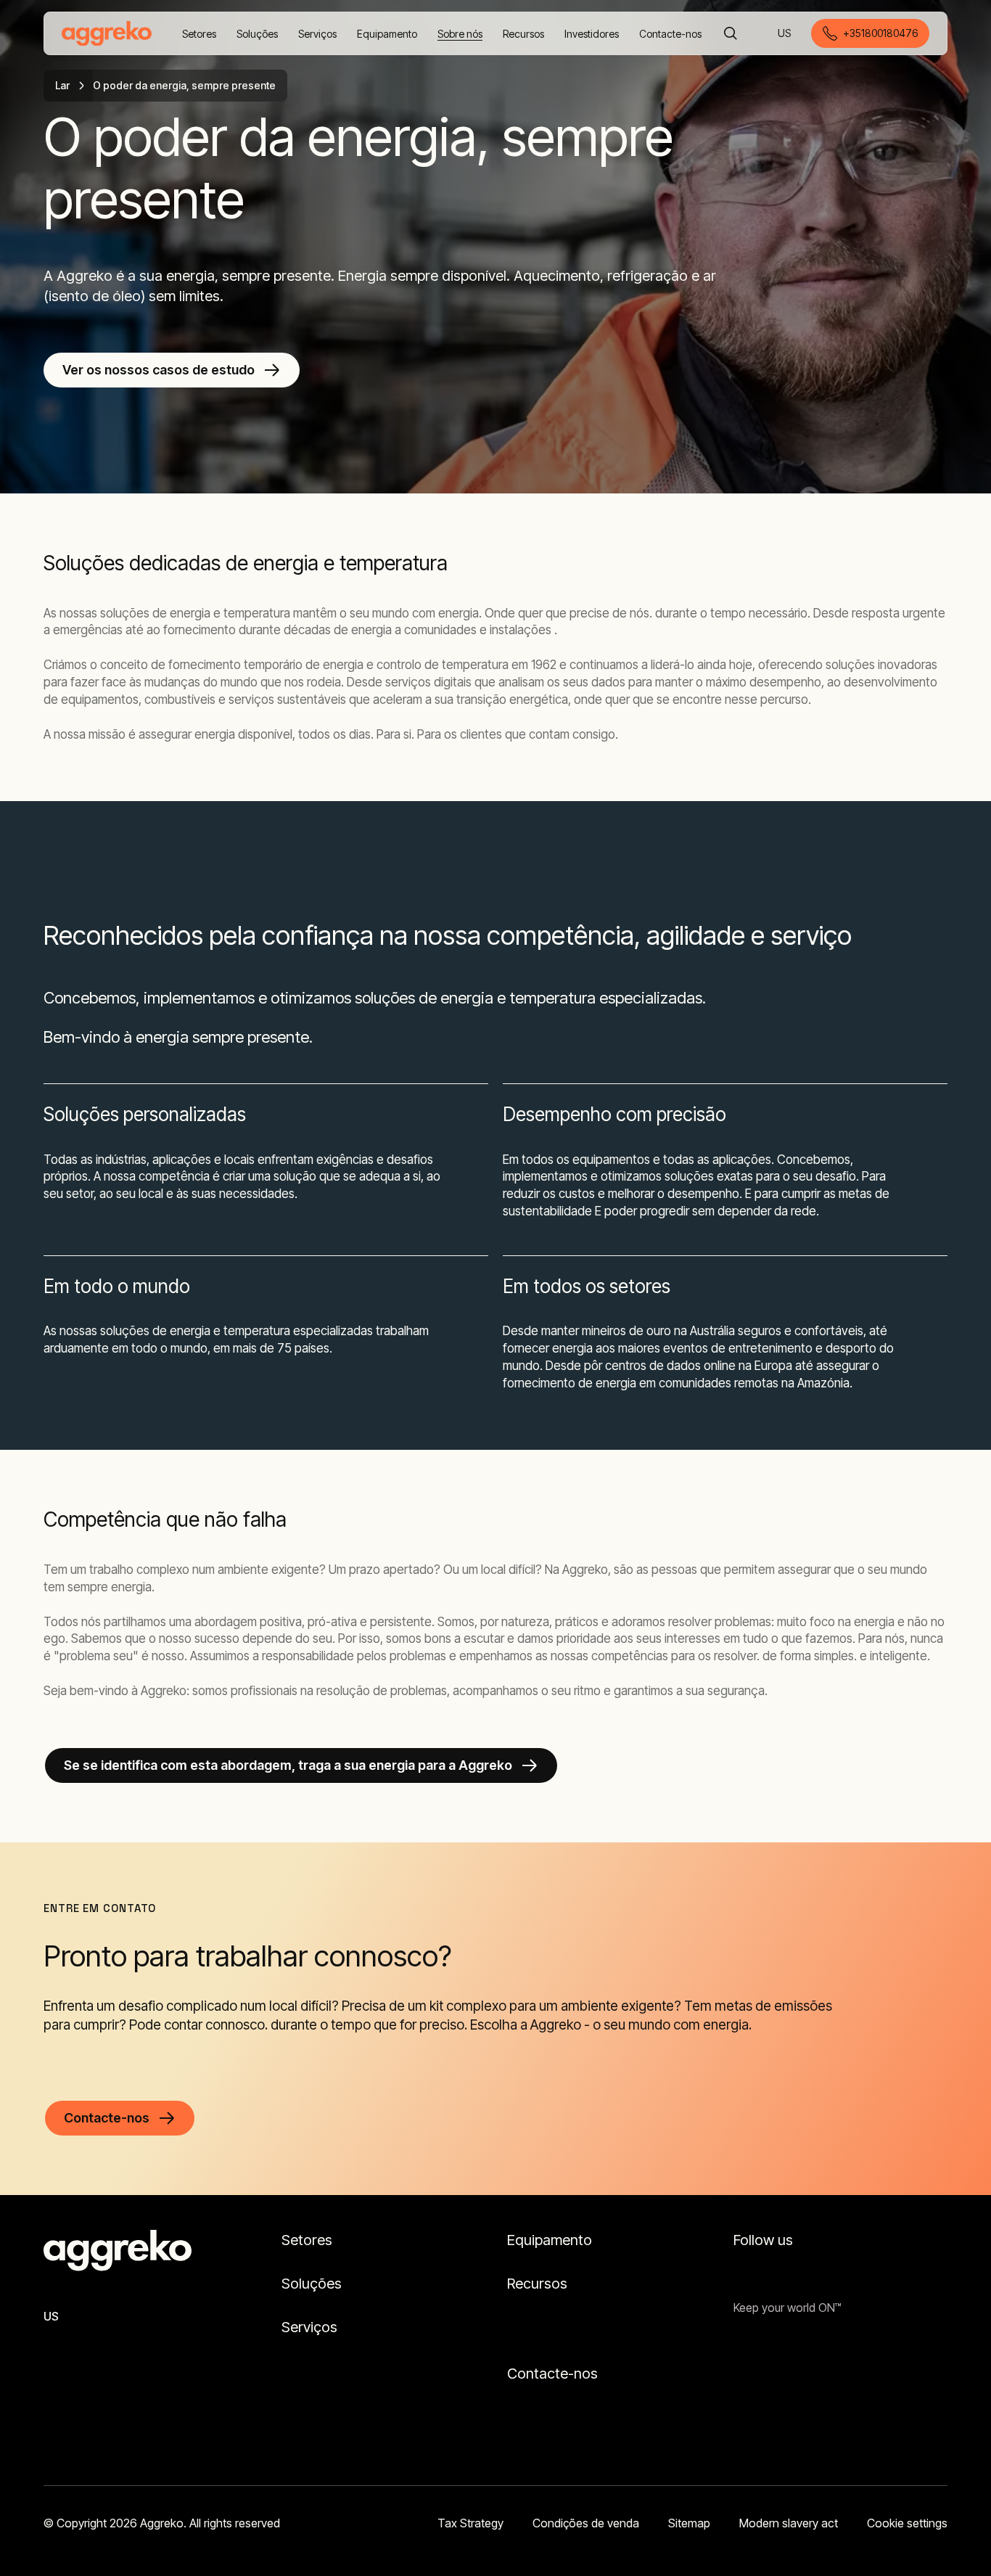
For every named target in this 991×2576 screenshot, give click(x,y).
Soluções (312, 2284)
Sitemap (689, 2523)
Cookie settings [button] (907, 2523)
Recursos (537, 2284)
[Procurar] (731, 33)
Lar (62, 85)
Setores (307, 2240)
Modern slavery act (789, 2523)
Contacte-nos (552, 2374)
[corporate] (107, 33)
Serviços (309, 2327)
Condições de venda (586, 2523)
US (785, 34)
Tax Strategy (470, 2523)
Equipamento (550, 2240)
